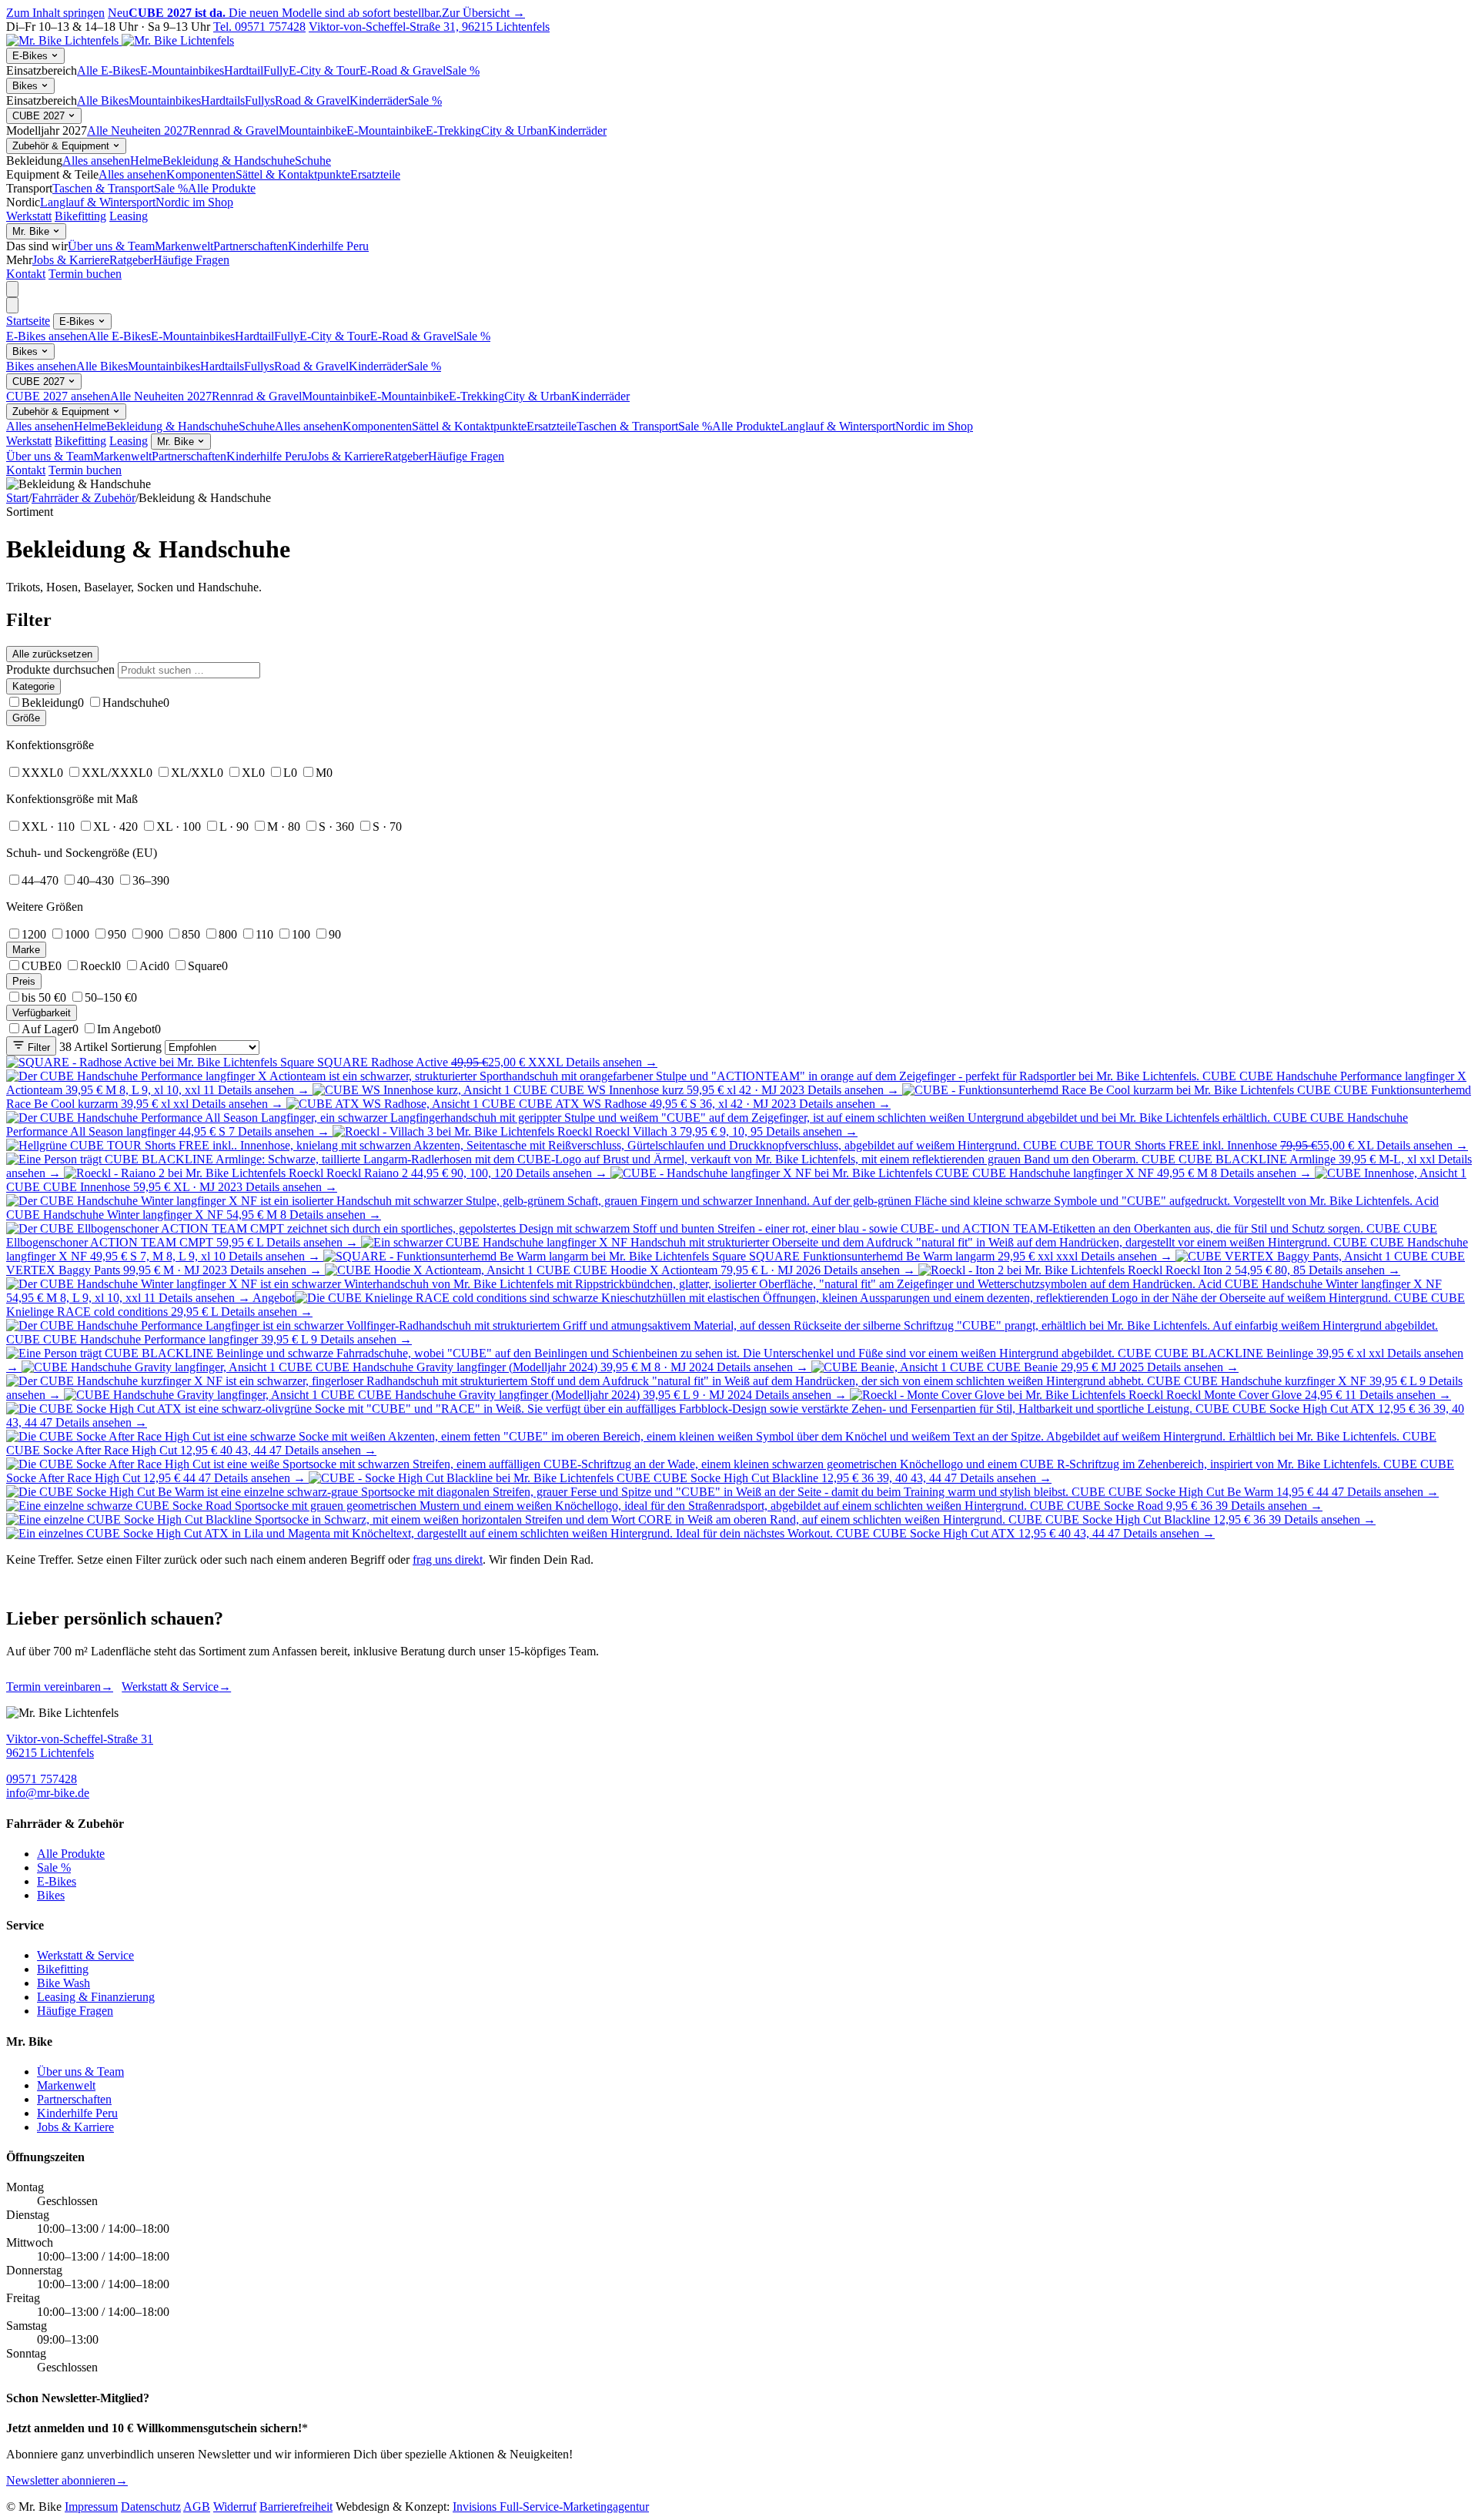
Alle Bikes (103, 100)
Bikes (27, 86)
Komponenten (201, 174)
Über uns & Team (111, 246)
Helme (146, 161)
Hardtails (223, 100)
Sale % (463, 70)
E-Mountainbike (386, 131)
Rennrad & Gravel (234, 131)
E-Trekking (453, 131)
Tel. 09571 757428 (259, 27)
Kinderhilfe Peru (328, 246)
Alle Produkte (222, 188)
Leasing (129, 216)
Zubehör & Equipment (62, 146)
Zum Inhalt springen (55, 13)
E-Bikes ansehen (47, 336)
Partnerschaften (251, 246)
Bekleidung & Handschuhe (229, 161)
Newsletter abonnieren (67, 2480)
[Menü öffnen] (12, 289)
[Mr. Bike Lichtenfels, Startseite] (120, 40)
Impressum (91, 2507)
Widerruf (235, 2507)
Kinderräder (379, 100)
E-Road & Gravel (403, 70)
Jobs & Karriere (71, 260)
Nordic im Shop (194, 202)
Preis (24, 981)
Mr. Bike (32, 231)
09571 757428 (42, 1779)
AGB (197, 2507)
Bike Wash (64, 1983)
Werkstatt (29, 216)
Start (17, 498)
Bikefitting (80, 216)
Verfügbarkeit (42, 1013)
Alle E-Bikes (109, 70)
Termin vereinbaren (60, 1687)
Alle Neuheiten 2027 (138, 131)
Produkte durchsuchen (60, 669)
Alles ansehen (96, 161)
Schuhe (313, 161)
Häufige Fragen (191, 260)
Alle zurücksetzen (52, 654)
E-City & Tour (324, 70)
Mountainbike (313, 131)
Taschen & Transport (103, 188)
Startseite (28, 321)
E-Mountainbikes (182, 70)
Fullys (260, 100)
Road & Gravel (312, 100)
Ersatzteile (375, 174)
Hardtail (244, 70)
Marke (26, 950)
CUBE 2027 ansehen (58, 396)
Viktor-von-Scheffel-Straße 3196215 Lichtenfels (80, 1746)
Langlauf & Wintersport (98, 202)
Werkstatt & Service (176, 1687)
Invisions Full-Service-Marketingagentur (551, 2507)
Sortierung (136, 1047)
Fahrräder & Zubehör (84, 498)
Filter (37, 1047)
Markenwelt (184, 246)
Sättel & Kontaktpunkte (293, 174)
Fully (276, 70)
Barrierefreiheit (296, 2507)
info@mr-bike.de (48, 1793)
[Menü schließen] (12, 305)
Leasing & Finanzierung (96, 1997)
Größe (26, 718)
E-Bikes (32, 56)
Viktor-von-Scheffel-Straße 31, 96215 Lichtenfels (429, 27)
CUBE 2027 (40, 116)
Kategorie (33, 686)
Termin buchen (85, 274)
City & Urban (515, 131)
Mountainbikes (165, 100)
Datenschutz (151, 2507)
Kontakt (26, 274)
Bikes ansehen (41, 366)
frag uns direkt (448, 1560)
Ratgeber (131, 260)
